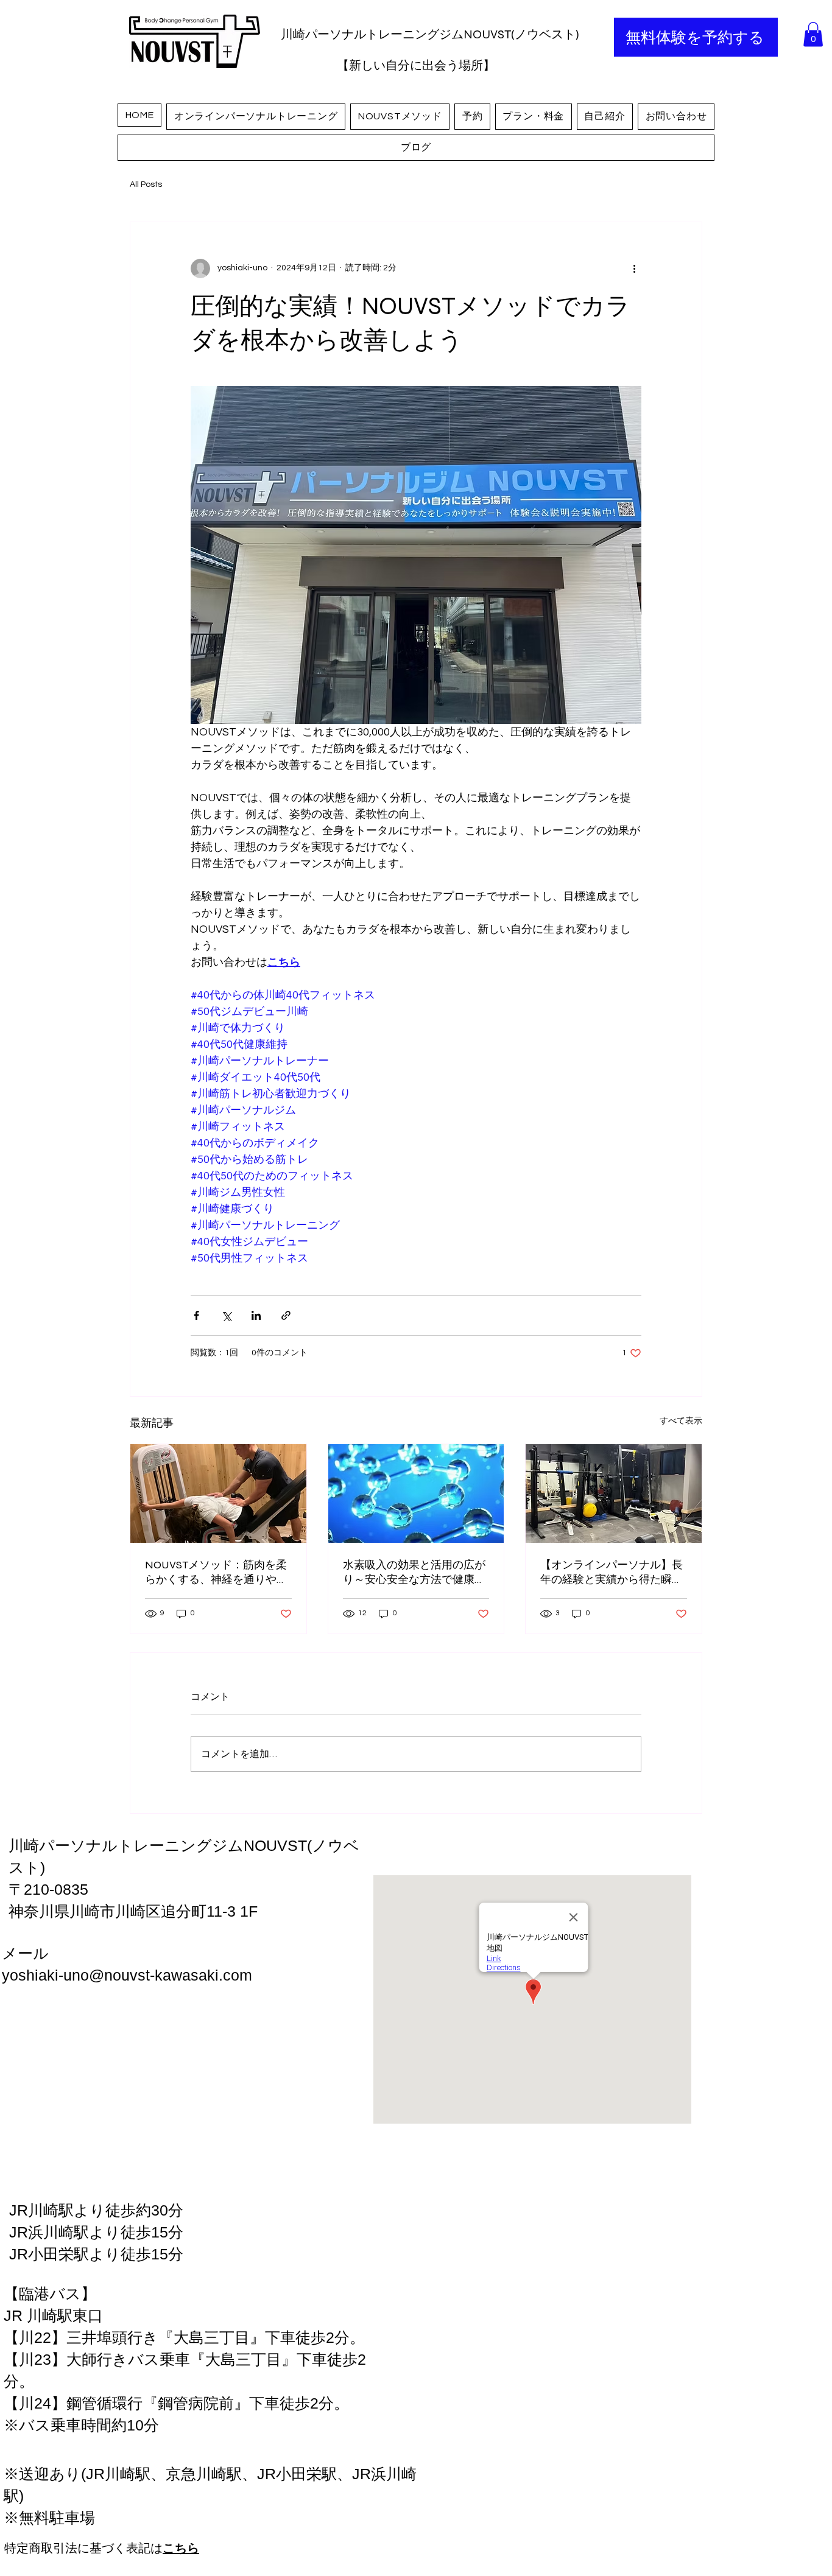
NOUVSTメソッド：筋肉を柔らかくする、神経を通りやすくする (216, 1572)
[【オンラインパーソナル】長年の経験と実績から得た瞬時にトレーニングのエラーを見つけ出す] (614, 1493)
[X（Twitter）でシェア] (226, 1315)
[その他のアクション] (634, 268)
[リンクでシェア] (286, 1315)
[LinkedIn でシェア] (256, 1315)
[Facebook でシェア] (196, 1315)
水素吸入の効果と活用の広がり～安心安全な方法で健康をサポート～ (414, 1572)
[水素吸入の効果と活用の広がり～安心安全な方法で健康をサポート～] (416, 1493)
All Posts (146, 184)
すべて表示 (681, 1421)
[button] (813, 34)
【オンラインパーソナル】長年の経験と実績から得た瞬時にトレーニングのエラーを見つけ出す (612, 1572)
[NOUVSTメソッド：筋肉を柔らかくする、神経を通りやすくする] (218, 1493)
